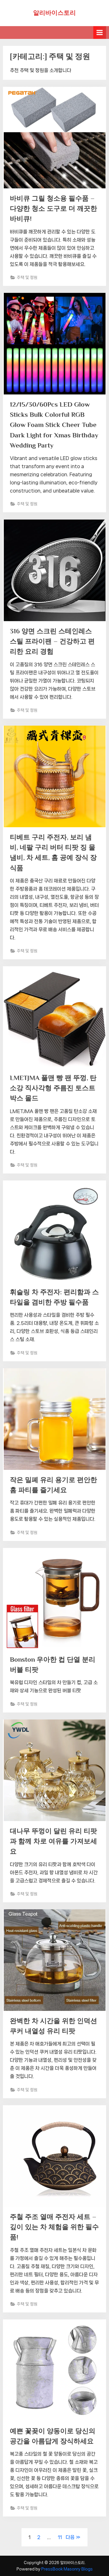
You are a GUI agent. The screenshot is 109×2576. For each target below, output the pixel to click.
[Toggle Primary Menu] (100, 32)
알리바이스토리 (54, 13)
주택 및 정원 (27, 277)
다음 (70, 2537)
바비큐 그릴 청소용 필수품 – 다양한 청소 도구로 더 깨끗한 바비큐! (53, 208)
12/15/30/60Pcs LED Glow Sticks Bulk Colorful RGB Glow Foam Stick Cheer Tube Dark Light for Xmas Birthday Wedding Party (54, 425)
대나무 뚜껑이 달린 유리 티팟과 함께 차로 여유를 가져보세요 (53, 1841)
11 (60, 2537)
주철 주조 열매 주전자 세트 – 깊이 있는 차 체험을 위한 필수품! (54, 2227)
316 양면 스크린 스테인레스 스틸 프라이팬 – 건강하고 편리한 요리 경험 (52, 641)
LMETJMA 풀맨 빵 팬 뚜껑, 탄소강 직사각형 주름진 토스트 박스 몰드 (53, 1088)
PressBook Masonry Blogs (67, 2569)
